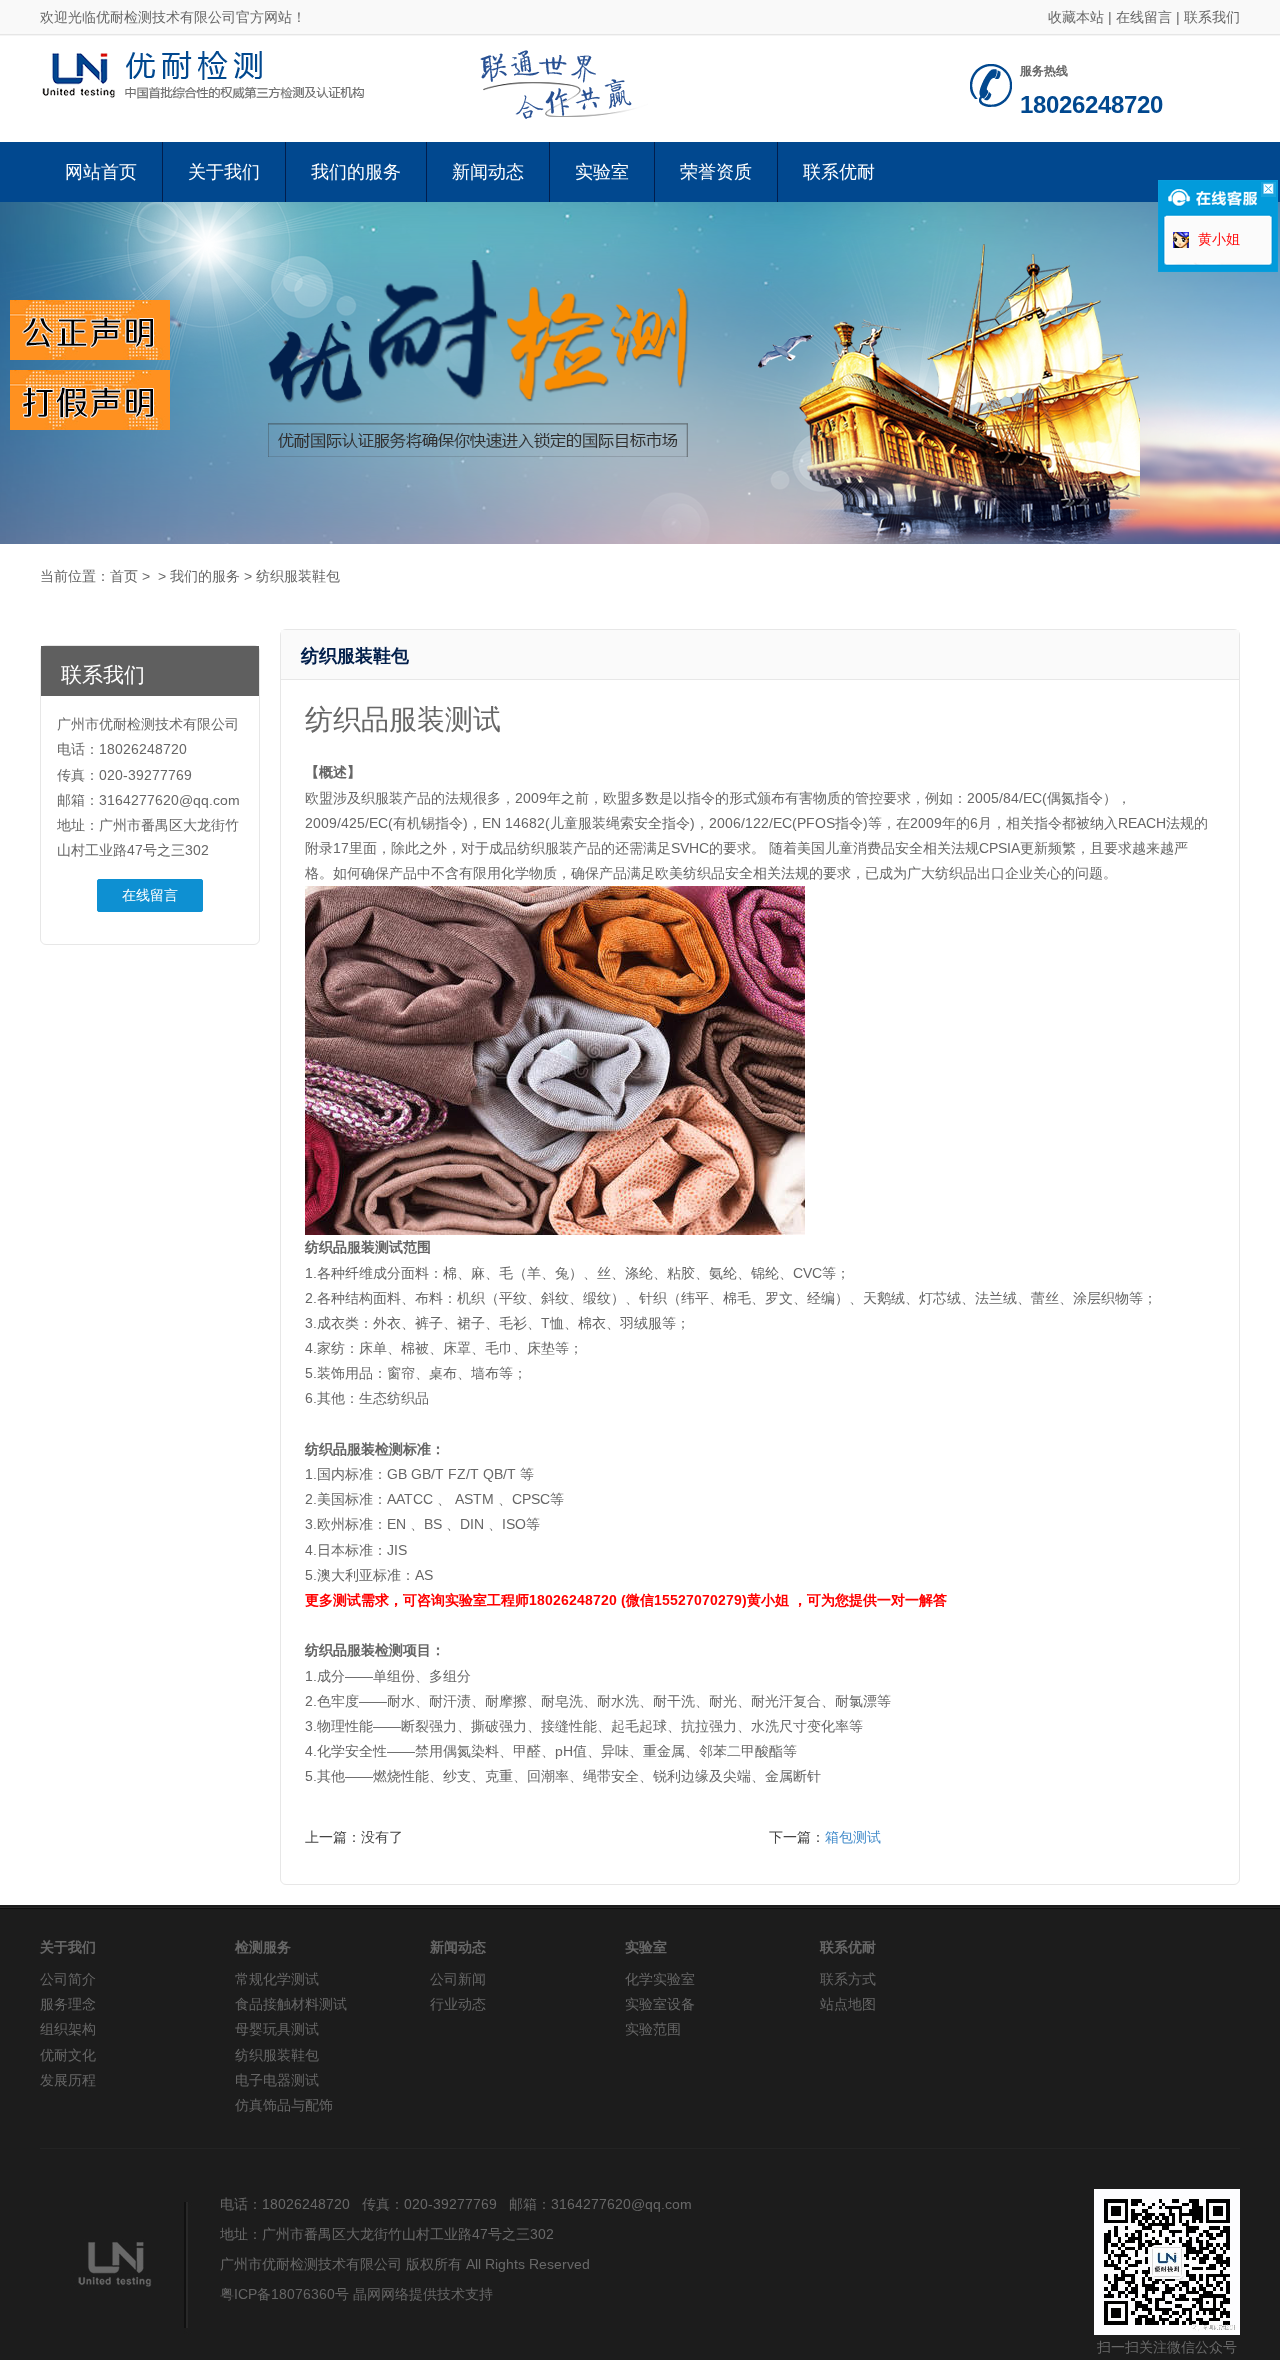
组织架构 (68, 2029)
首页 (124, 576)
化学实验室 (660, 1979)
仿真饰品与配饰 (284, 2105)
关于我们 (224, 172)
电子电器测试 (277, 2080)
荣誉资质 (716, 172)
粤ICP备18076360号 (284, 2294)
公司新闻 (458, 1979)
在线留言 (1144, 17)
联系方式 (848, 1979)
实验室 (602, 172)
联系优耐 (839, 172)
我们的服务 (356, 172)
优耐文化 (68, 2055)
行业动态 (458, 2004)
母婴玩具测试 (277, 2029)
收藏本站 (1076, 17)
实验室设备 (660, 2004)
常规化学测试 (277, 1979)
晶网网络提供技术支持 (423, 2294)
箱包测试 (853, 1837)
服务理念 (68, 2004)
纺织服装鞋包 (298, 576)
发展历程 (68, 2080)
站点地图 (848, 2004)
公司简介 (68, 1979)
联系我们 (1212, 17)
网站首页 (101, 172)
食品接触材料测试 (291, 2004)
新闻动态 (488, 172)
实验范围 (653, 2029)
